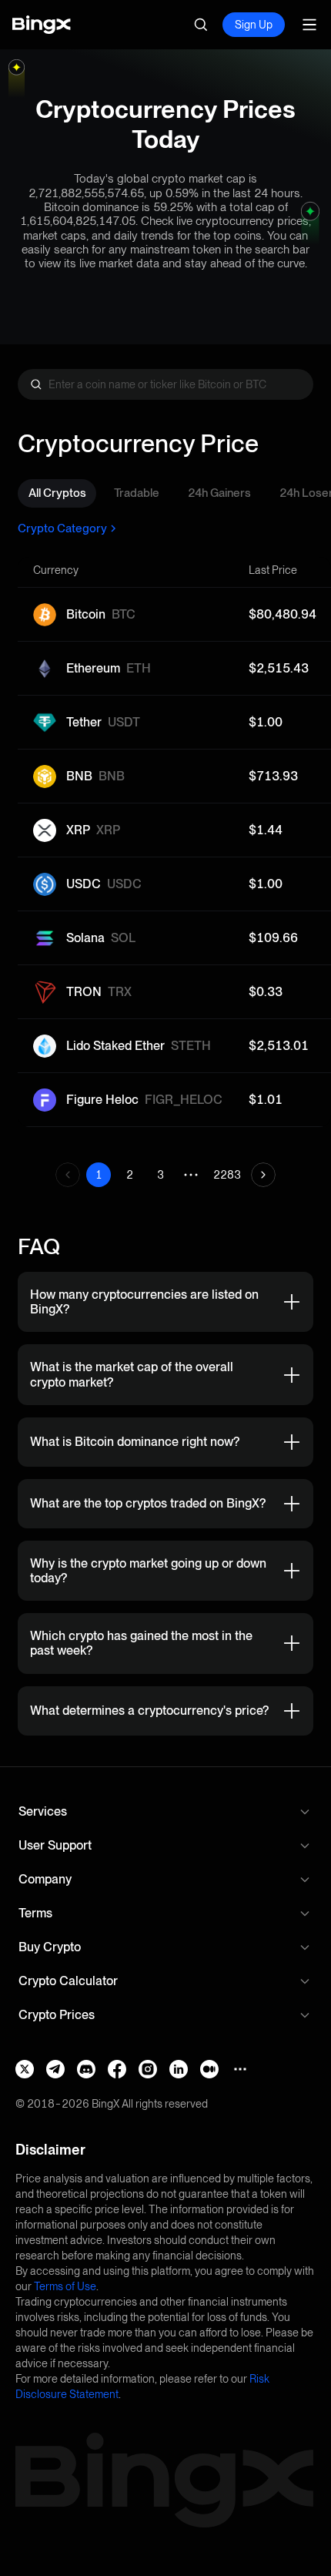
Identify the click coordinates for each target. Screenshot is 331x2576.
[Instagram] (148, 2069)
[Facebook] (117, 2069)
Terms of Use (65, 2286)
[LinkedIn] (179, 2069)
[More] (240, 2069)
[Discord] (86, 2069)
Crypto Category (62, 528)
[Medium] (209, 2069)
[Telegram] (55, 2069)
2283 (227, 1175)
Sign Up (254, 25)
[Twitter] (25, 2069)
